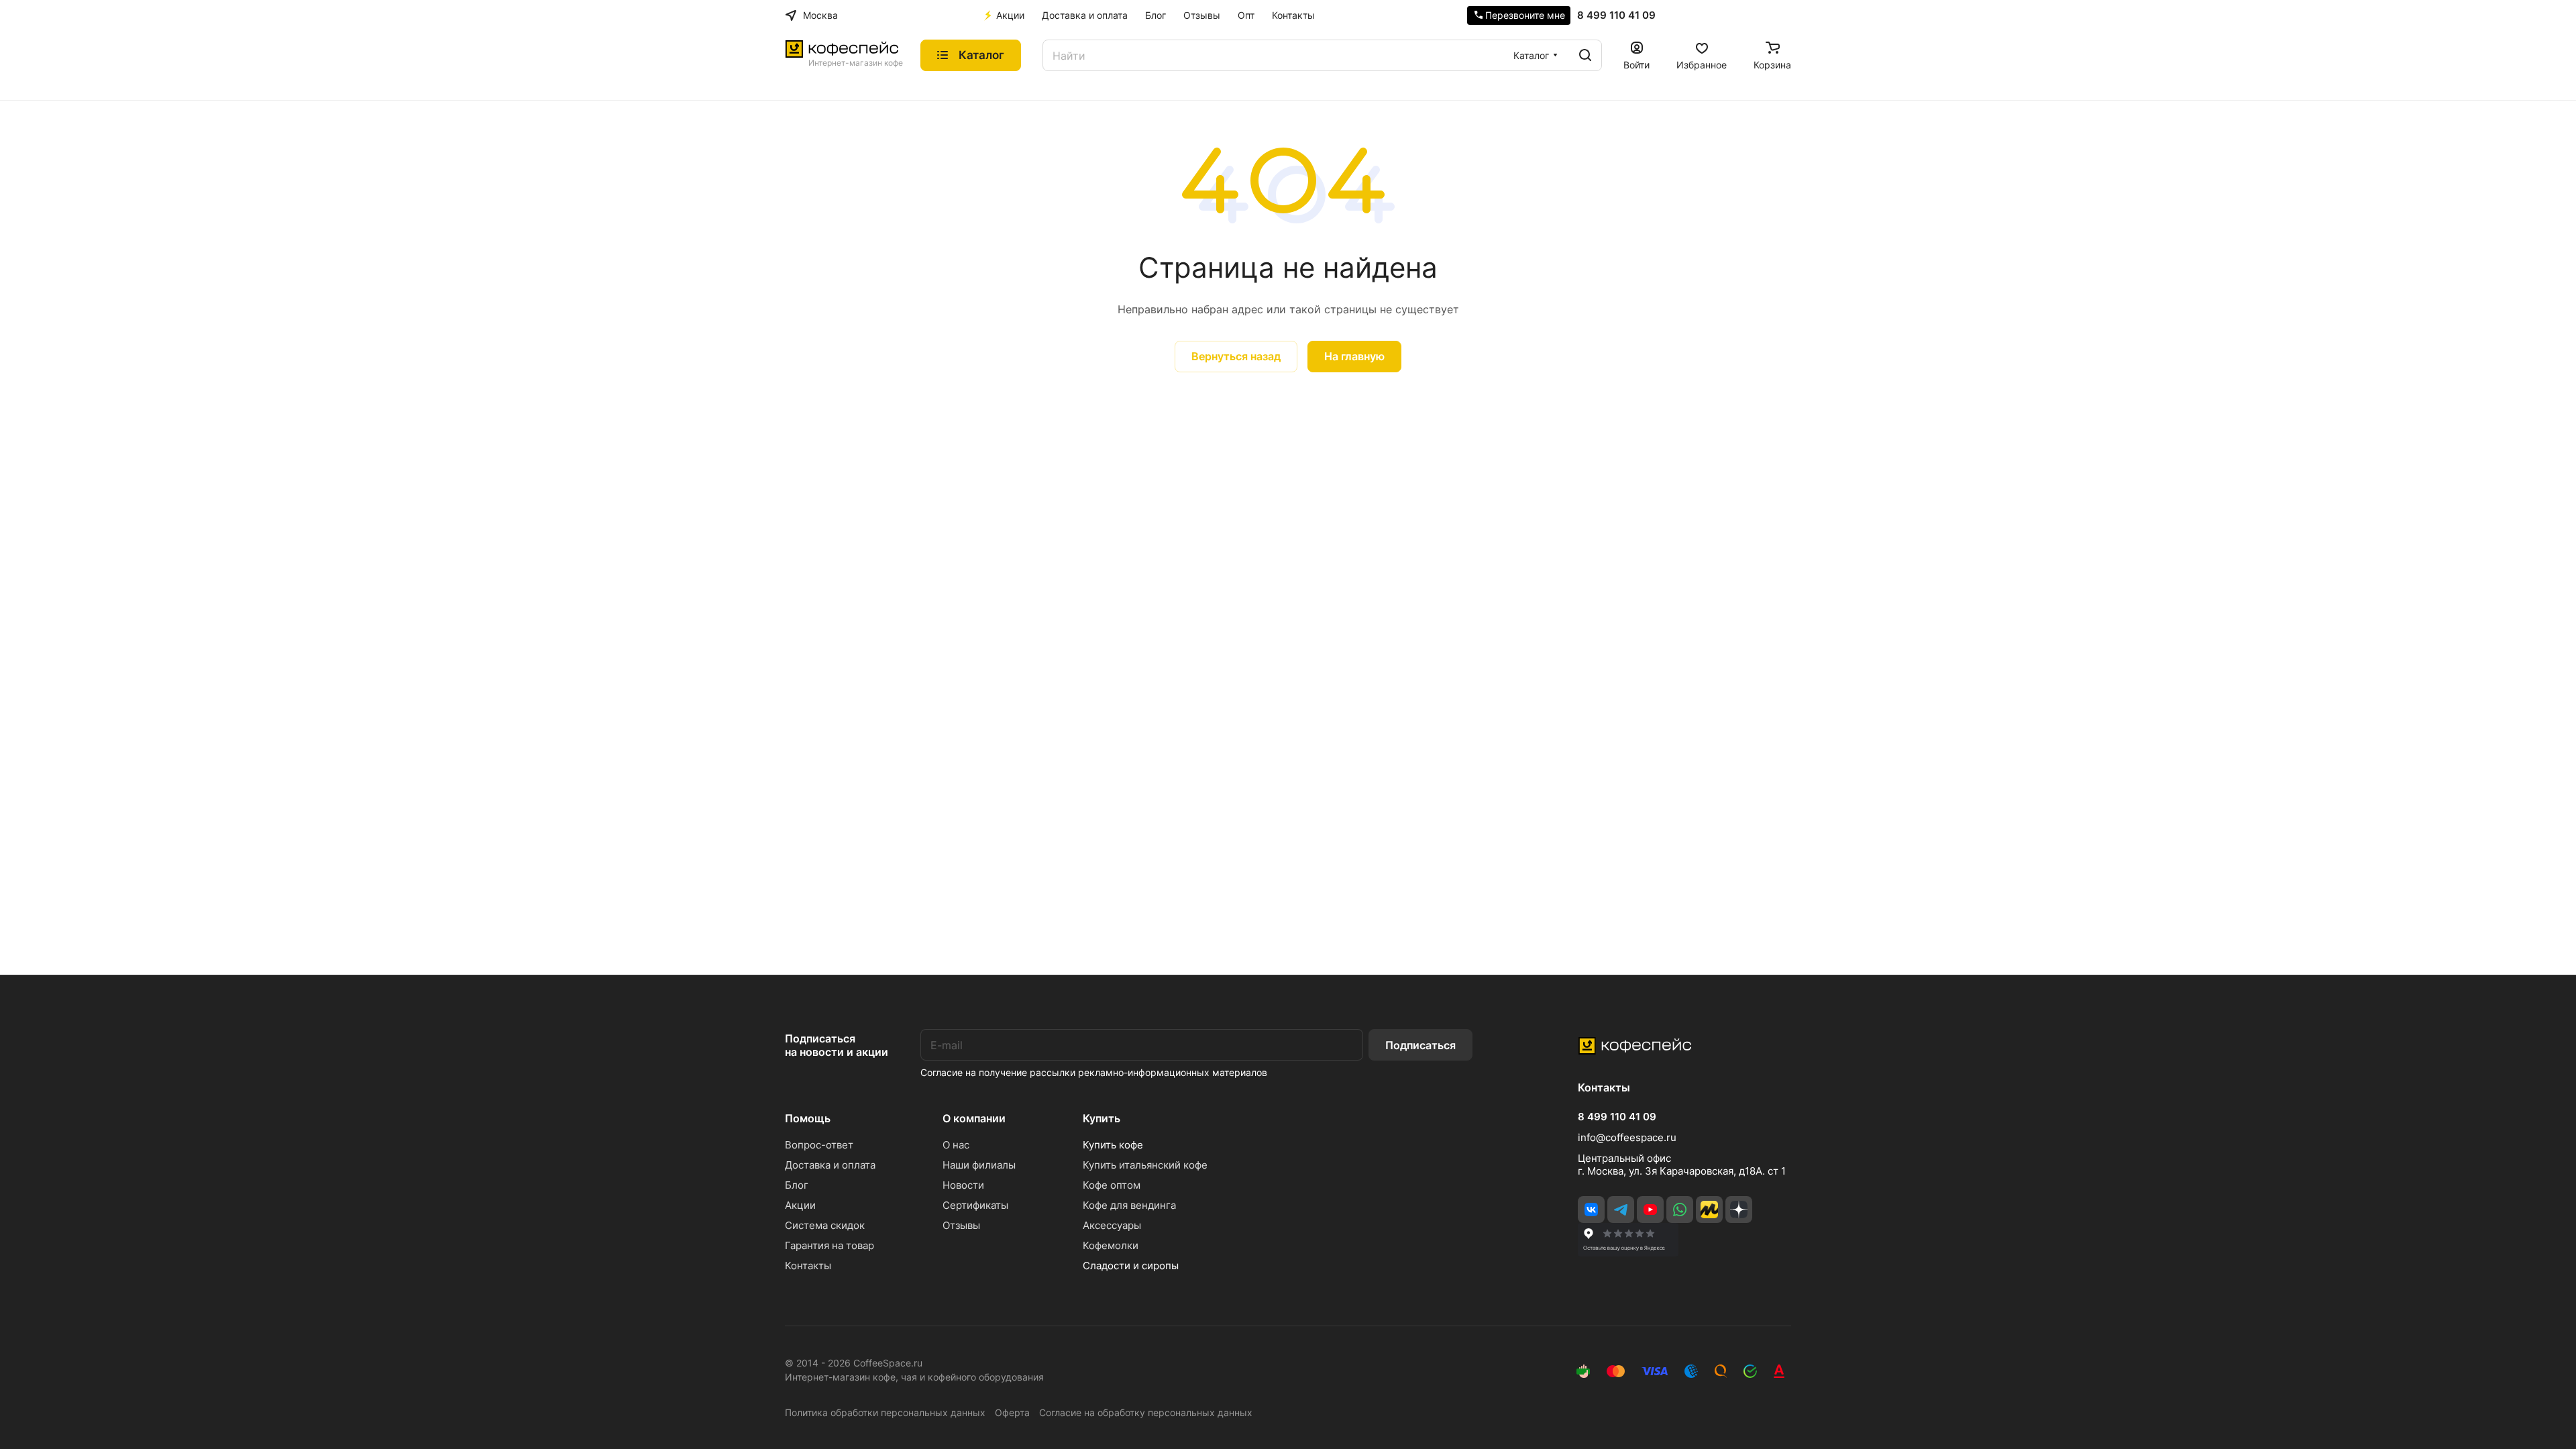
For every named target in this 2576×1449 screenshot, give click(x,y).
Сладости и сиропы (1131, 1266)
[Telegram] (1621, 1210)
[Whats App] (1680, 1210)
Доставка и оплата (830, 1165)
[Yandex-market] (1709, 1210)
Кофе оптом (1112, 1185)
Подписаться (1420, 1045)
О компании (974, 1118)
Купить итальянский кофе (1145, 1165)
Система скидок (825, 1225)
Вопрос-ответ (819, 1145)
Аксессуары (1112, 1225)
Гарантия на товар (829, 1245)
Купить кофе (1113, 1145)
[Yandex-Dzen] (1739, 1210)
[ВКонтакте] (1591, 1210)
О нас (956, 1145)
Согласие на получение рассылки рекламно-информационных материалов (1094, 1072)
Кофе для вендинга (1129, 1205)
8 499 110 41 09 (1616, 15)
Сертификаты (975, 1205)
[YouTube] (1650, 1210)
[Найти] (1585, 55)
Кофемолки (1111, 1245)
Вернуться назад (1236, 356)
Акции (800, 1205)
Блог (797, 1185)
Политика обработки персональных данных (885, 1412)
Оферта (1012, 1412)
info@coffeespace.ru (1627, 1137)
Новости (963, 1185)
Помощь (808, 1118)
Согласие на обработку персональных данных (1146, 1412)
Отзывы (961, 1225)
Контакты (808, 1266)
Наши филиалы (979, 1165)
